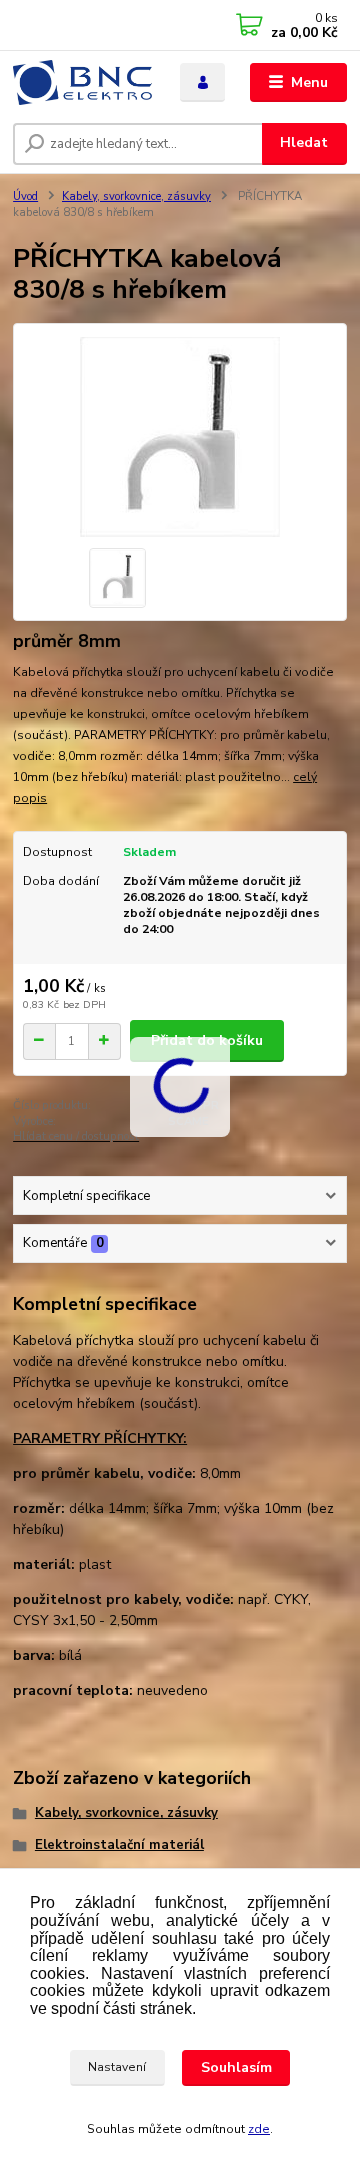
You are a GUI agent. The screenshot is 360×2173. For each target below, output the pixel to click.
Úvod (25, 196)
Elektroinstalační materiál (119, 1845)
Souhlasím (236, 2067)
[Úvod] (82, 82)
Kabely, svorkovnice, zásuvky (136, 196)
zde (259, 2129)
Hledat (304, 142)
